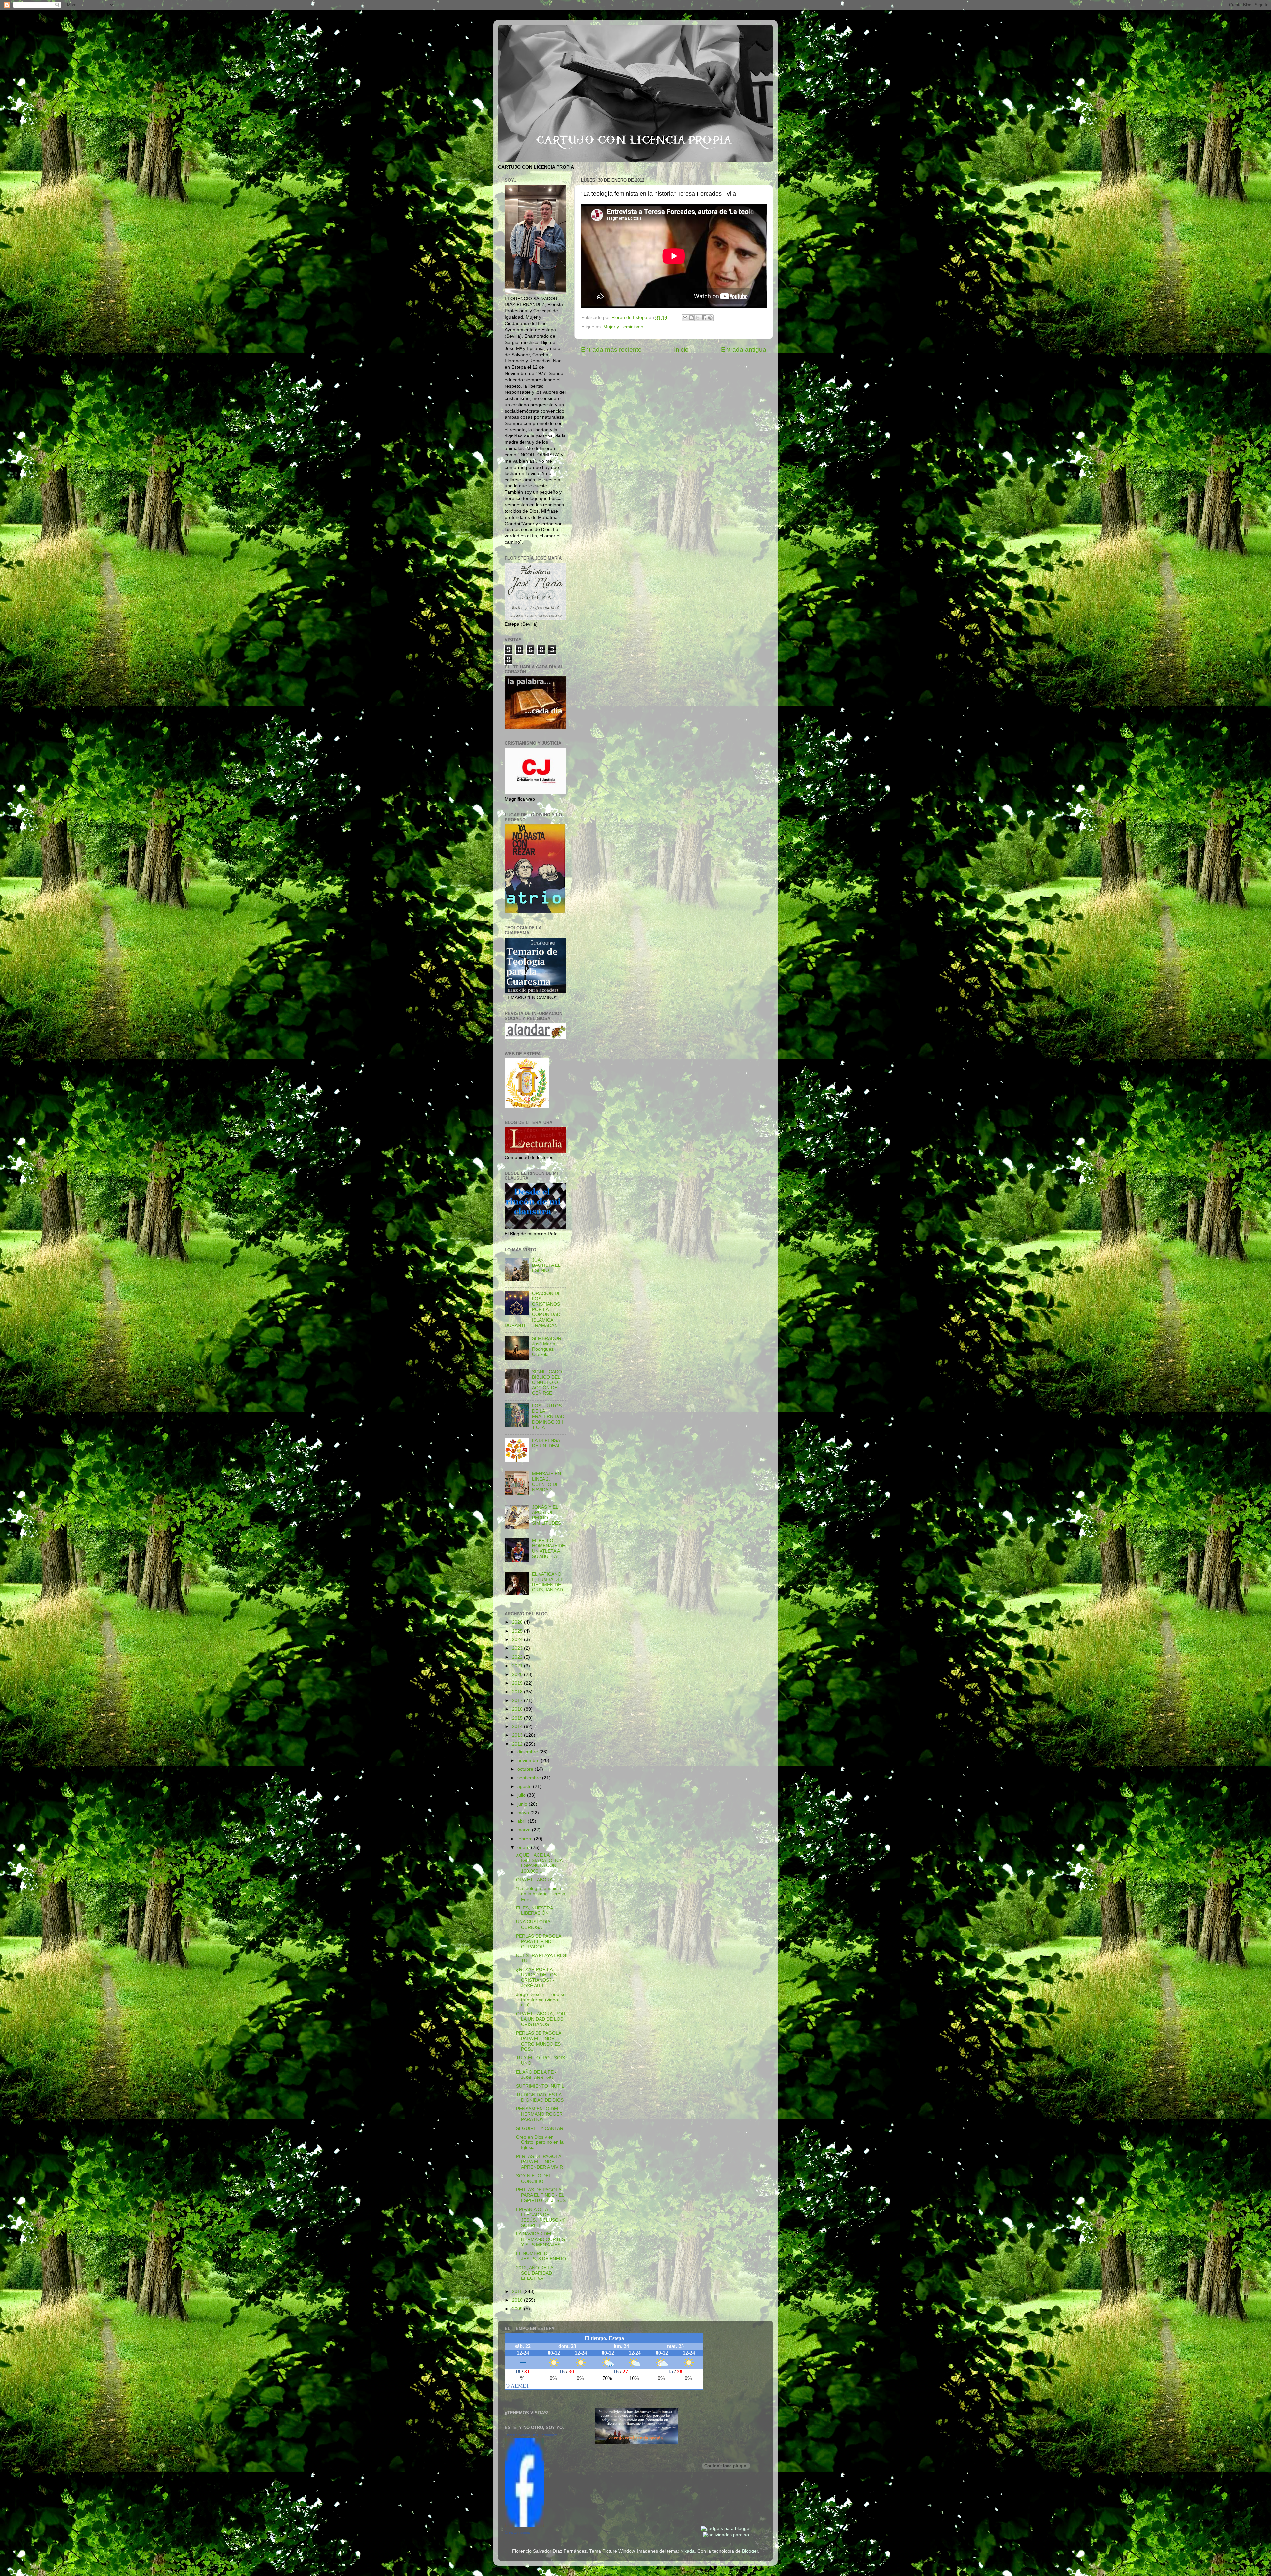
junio (523, 1804)
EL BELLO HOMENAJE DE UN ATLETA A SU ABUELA (548, 1549)
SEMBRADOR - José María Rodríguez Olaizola (548, 1347)
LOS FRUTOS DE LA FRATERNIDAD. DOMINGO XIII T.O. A (549, 1417)
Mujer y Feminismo (623, 327)
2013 (518, 1735)
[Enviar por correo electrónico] (685, 318)
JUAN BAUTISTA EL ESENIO (546, 1265)
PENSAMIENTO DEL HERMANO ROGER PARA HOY (539, 2114)
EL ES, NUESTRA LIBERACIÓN (534, 1911)
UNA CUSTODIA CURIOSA (533, 1925)
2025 (518, 1631)
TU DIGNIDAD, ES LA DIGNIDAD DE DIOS (540, 2098)
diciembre (528, 1752)
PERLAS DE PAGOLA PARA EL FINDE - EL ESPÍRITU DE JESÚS (541, 2195)
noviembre (529, 1760)
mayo (524, 1813)
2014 (518, 1727)
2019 (518, 1683)
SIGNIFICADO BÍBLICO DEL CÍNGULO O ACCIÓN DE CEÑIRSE (547, 1383)
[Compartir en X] (698, 318)
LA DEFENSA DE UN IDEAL (546, 1443)
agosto (525, 1787)
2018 (518, 1692)
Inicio (681, 350)
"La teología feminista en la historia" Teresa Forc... (541, 1894)
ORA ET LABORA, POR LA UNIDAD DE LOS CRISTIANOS (541, 2019)
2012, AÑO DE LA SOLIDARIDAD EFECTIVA (535, 2273)
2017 (518, 1701)
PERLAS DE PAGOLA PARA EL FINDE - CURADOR (539, 1941)
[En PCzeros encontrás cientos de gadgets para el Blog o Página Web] (726, 2529)
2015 (518, 1718)
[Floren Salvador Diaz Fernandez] (525, 2526)
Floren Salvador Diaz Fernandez (531, 2435)
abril (522, 1821)
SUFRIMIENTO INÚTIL (540, 2086)
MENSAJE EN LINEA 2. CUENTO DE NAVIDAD (546, 1482)
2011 (518, 2292)
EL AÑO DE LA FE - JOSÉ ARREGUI (536, 2075)
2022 (518, 1657)
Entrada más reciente (611, 350)
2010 (518, 2300)
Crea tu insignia (517, 2532)
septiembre (530, 1778)
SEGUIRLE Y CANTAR (540, 2128)
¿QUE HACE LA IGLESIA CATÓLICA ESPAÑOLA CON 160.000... (539, 1863)
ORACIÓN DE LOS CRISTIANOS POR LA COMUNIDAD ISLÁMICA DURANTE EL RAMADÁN (533, 1310)
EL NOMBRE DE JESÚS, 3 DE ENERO (541, 2256)
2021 (518, 1666)
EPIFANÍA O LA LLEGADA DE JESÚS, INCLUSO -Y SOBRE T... (540, 2218)
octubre (526, 1769)
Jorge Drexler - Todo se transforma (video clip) (541, 2000)
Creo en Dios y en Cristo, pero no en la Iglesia (540, 2142)
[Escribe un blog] (691, 318)
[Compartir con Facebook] (704, 318)
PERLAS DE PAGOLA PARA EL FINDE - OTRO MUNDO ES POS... (539, 2041)
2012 (518, 1744)
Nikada (687, 2551)
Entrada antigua (744, 350)
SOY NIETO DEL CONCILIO (534, 2178)
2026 (518, 1622)
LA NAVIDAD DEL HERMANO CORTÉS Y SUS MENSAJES (541, 2239)
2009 (518, 2309)
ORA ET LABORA (534, 1880)
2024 (518, 1640)
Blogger (750, 2551)
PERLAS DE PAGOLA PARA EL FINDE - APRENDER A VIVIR (540, 2162)
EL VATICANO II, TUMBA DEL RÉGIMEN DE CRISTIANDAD (547, 1582)
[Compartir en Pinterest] (710, 318)
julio (522, 1795)
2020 (518, 1674)
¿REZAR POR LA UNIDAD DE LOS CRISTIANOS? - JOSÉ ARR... (536, 1978)
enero (524, 1847)
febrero (526, 1839)
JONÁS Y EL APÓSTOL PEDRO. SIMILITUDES (546, 1515)
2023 (518, 1648)
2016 (518, 1709)
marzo (525, 1830)
